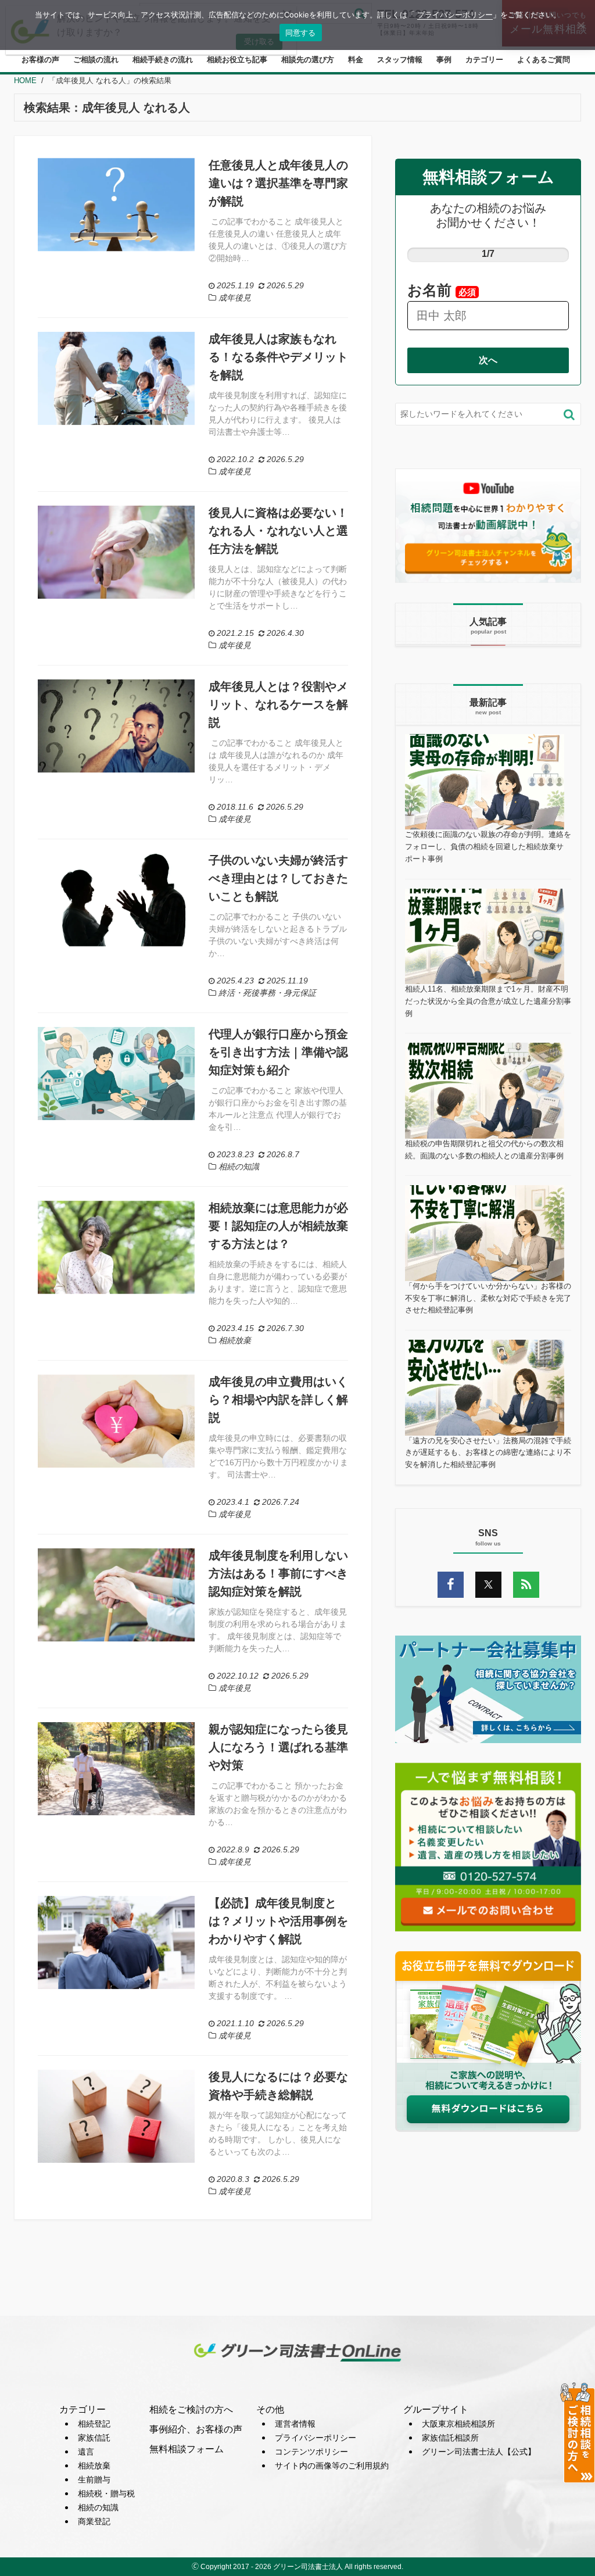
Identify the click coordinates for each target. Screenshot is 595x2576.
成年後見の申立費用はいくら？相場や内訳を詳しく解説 (278, 1400)
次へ (488, 360)
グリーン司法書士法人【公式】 (479, 2452)
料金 (356, 60)
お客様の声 (40, 60)
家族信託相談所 (450, 2438)
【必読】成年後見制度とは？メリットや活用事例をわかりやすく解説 (278, 1921)
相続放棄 (94, 2466)
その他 (270, 2409)
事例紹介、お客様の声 (196, 2429)
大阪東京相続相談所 (458, 2424)
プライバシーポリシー (316, 2438)
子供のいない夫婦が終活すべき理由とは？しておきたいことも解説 (278, 878)
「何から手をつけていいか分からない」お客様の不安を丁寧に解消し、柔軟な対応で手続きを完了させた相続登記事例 (488, 1298)
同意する (301, 33)
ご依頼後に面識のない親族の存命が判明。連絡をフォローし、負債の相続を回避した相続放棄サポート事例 (488, 847)
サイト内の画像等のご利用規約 (332, 2466)
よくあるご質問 (544, 60)
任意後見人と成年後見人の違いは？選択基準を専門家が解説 (278, 183)
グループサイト (436, 2409)
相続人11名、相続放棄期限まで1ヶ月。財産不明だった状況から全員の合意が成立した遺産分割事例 (488, 1001)
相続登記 (94, 2424)
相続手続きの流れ (163, 60)
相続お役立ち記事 (237, 60)
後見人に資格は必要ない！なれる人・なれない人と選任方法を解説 (278, 531)
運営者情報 (295, 2424)
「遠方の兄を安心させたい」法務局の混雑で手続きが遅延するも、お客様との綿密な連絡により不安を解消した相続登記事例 (488, 1453)
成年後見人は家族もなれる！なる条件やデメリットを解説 (278, 357)
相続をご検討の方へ (191, 2409)
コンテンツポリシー (311, 2452)
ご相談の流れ (96, 60)
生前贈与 (94, 2480)
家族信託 (94, 2438)
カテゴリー (484, 60)
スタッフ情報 (400, 60)
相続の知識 (98, 2507)
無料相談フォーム (187, 2449)
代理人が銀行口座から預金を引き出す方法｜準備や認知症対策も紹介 (278, 1052)
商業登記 (94, 2521)
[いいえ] (580, 25)
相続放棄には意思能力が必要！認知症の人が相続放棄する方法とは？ (278, 1226)
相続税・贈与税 (106, 2493)
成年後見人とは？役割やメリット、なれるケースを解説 (278, 704)
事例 (444, 60)
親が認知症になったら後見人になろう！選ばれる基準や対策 (278, 1747)
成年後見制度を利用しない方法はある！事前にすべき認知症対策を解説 (278, 1573)
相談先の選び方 (308, 60)
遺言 (86, 2452)
